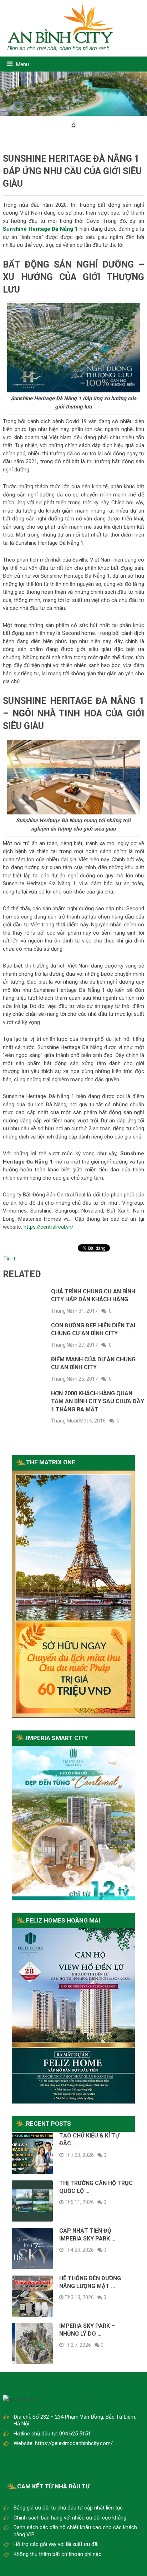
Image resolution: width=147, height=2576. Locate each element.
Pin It (9, 1259)
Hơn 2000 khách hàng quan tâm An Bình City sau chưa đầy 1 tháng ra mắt (98, 1401)
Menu (22, 64)
